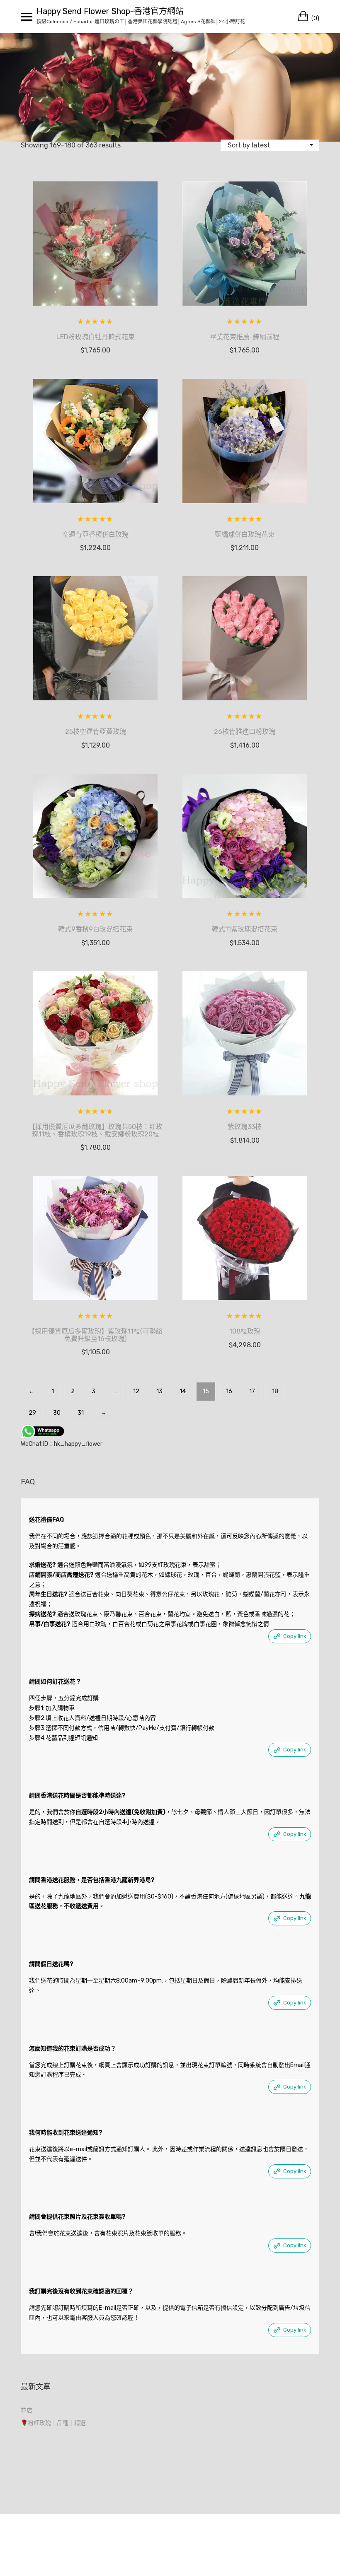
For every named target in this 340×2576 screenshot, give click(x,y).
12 (136, 1391)
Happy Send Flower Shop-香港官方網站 (110, 11)
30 (57, 1413)
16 (229, 1391)
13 (159, 1391)
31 (81, 1413)
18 (275, 1391)
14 (183, 1391)
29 (32, 1413)
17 (252, 1391)
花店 (27, 2411)
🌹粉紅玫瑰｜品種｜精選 (53, 2423)
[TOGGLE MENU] (27, 17)
